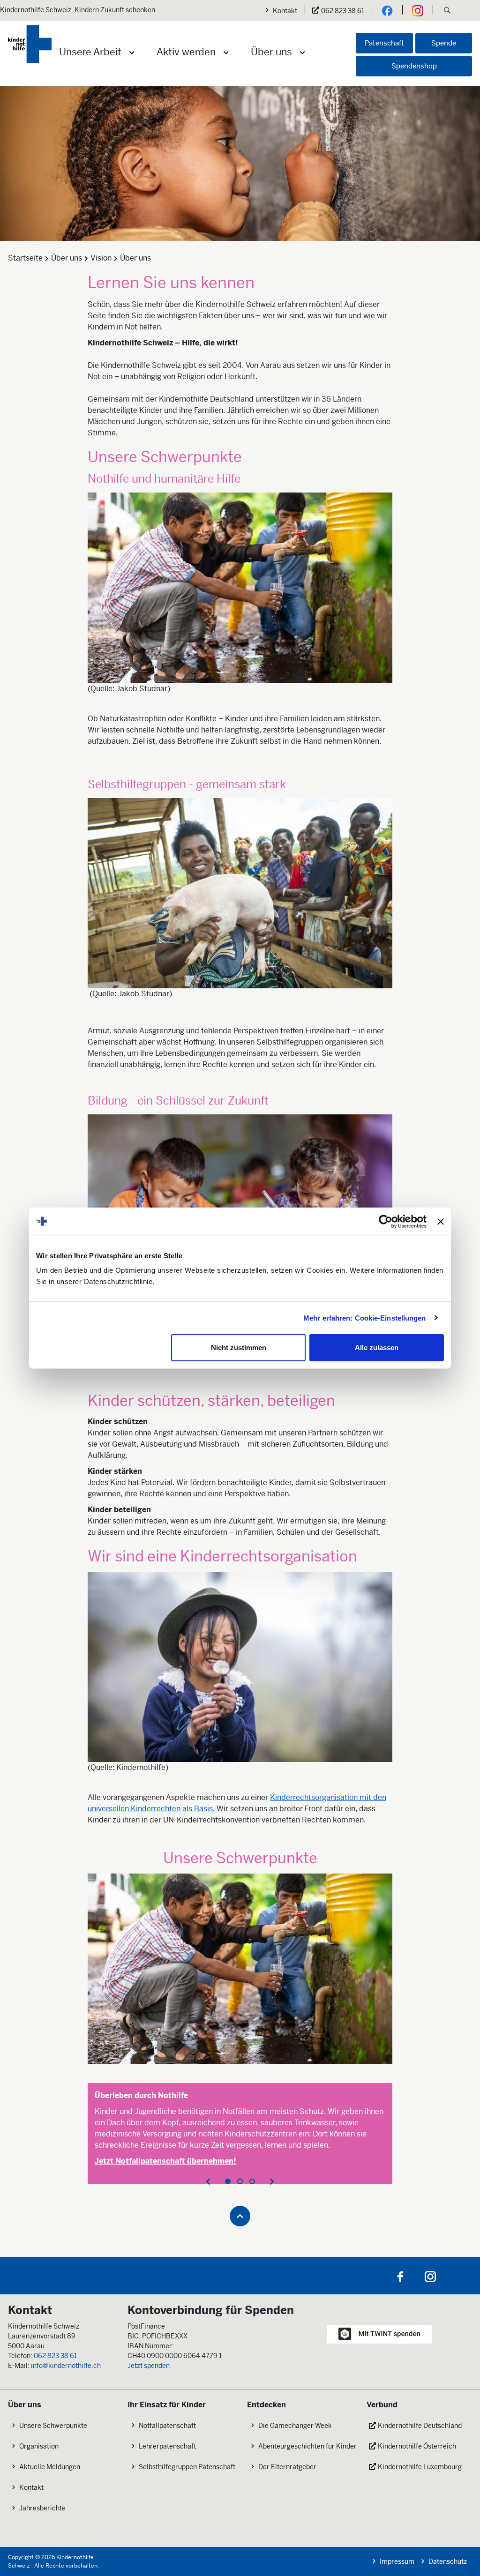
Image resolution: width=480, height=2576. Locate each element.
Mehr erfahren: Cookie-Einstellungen (365, 1318)
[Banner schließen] (441, 1221)
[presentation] (208, 2181)
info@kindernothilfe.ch (66, 2366)
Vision (101, 258)
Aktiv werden (186, 52)
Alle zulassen (377, 1348)
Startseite (25, 258)
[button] (447, 11)
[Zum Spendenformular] (379, 2333)
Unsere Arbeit (90, 52)
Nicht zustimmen (239, 1348)
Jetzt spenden (149, 2366)
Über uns (271, 52)
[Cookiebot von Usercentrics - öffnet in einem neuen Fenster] (386, 1221)
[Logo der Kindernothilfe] (30, 44)
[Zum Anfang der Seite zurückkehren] (240, 2216)
